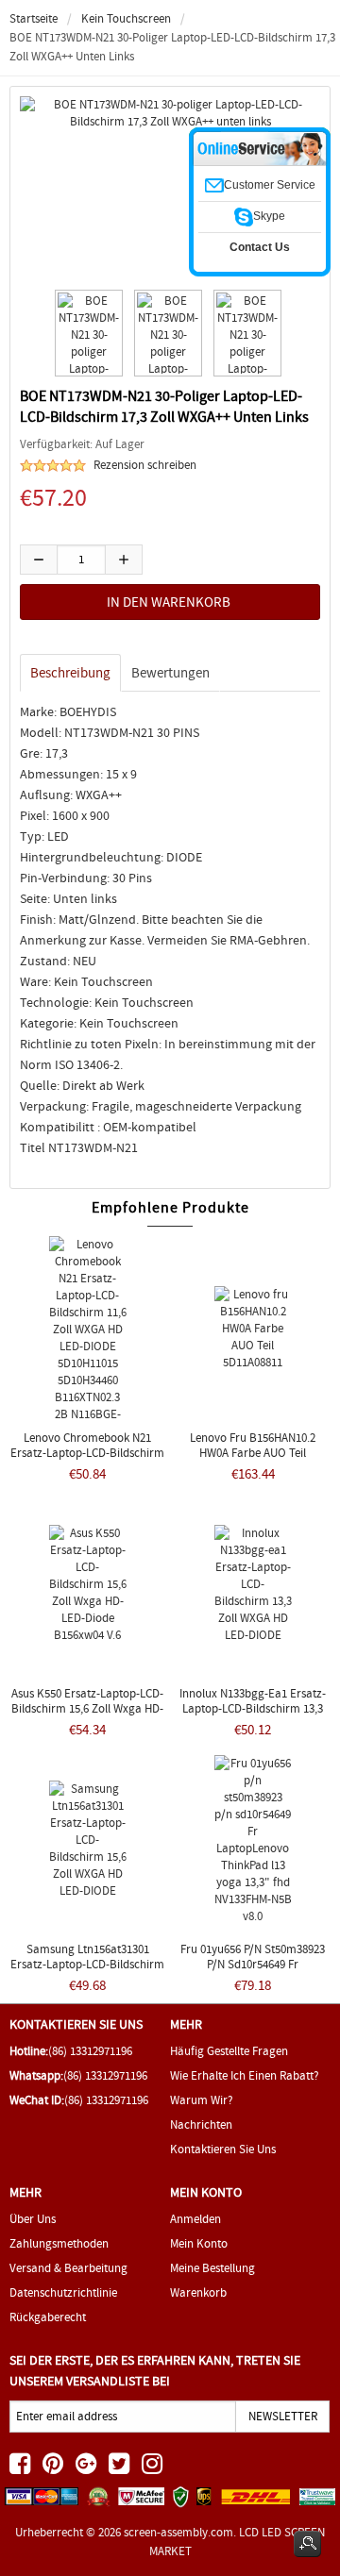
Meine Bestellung (212, 2268)
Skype (269, 216)
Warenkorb (198, 2292)
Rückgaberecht (48, 2317)
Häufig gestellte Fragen (229, 2051)
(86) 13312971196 (90, 2051)
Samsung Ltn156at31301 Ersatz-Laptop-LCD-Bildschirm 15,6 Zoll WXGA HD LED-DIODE (87, 1964)
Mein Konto (199, 2243)
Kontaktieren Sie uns (223, 2149)
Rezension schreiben (145, 465)
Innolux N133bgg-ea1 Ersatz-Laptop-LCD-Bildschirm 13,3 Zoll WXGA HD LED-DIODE (253, 1708)
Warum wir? (202, 2100)
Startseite (34, 18)
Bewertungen (170, 673)
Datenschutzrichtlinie (63, 2292)
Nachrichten (201, 2124)
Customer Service (270, 185)
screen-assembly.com (178, 2532)
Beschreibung (70, 673)
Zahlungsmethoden (59, 2243)
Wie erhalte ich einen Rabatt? (245, 2075)
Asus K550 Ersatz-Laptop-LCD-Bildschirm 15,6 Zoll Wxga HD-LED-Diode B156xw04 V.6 (87, 1708)
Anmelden (195, 2219)
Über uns (33, 2219)
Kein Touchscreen (126, 18)
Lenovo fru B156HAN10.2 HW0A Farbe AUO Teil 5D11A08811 (253, 1453)
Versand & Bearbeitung (68, 2268)
